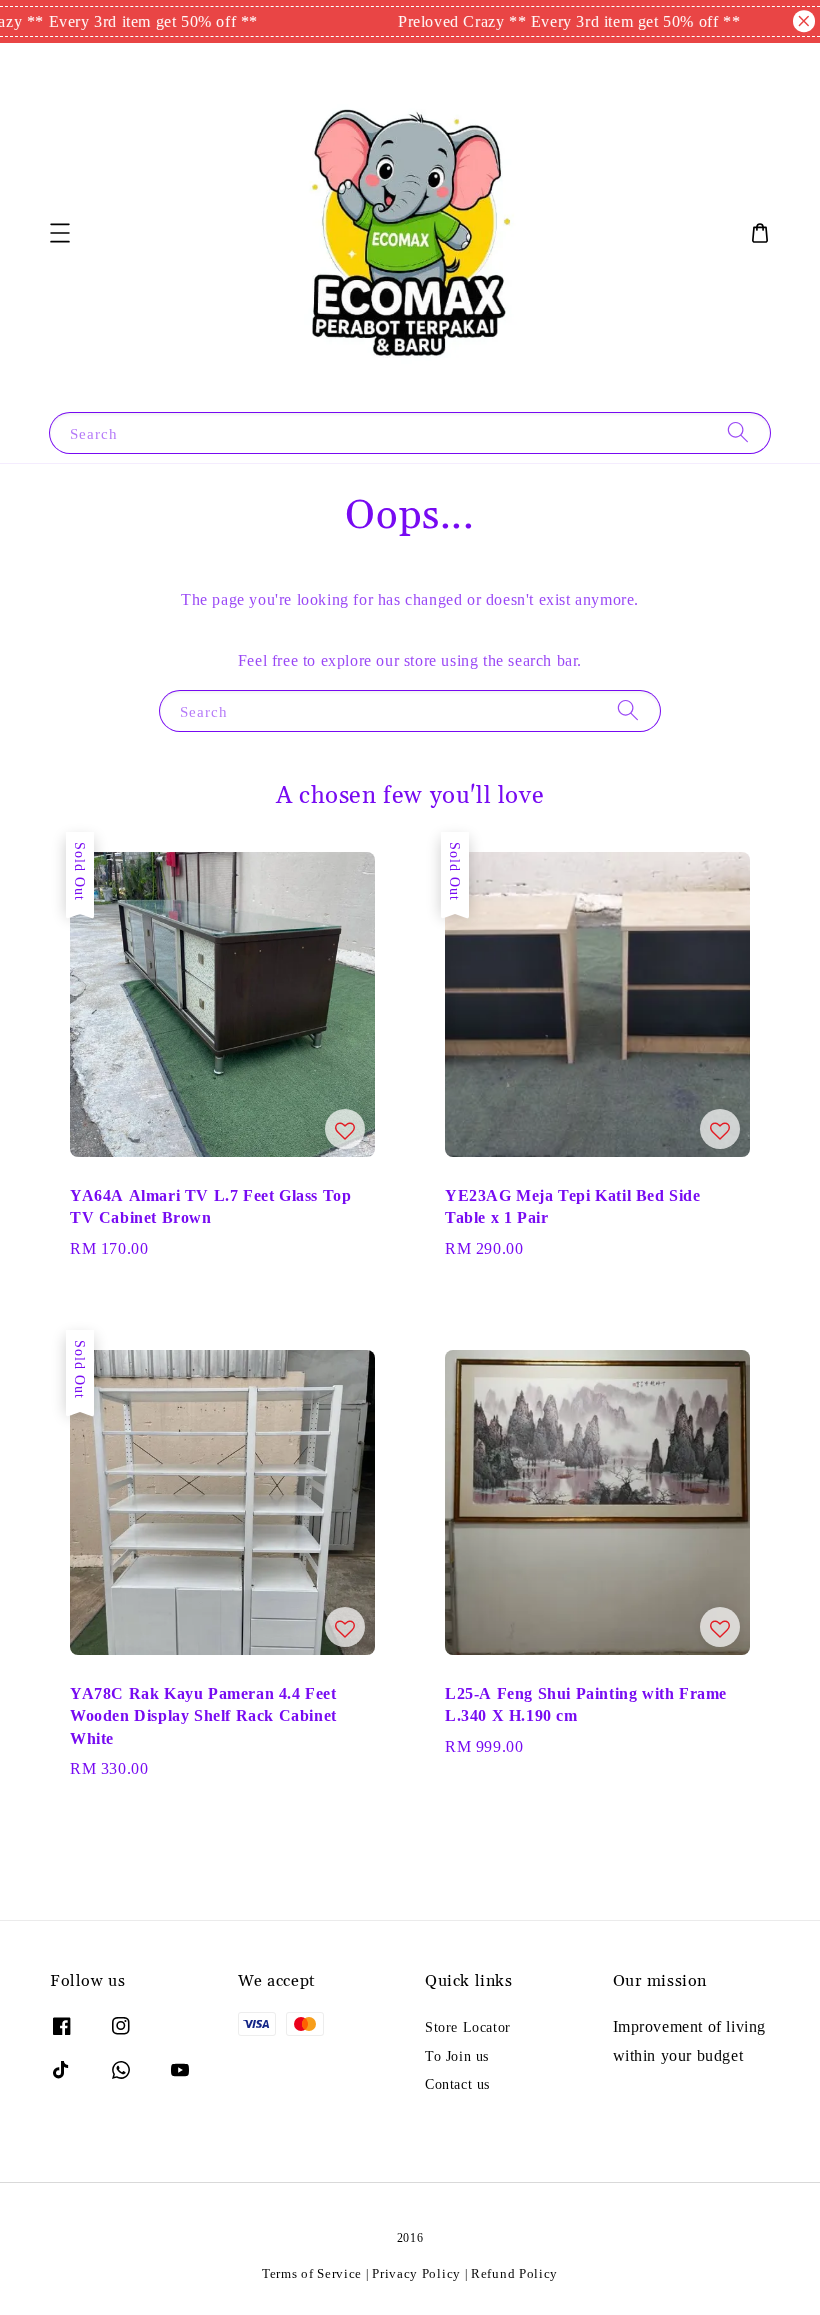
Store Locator (468, 2027)
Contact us (457, 2084)
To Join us (457, 2056)
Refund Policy (514, 2273)
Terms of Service (312, 2273)
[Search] (738, 432)
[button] (60, 233)
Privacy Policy (416, 2273)
